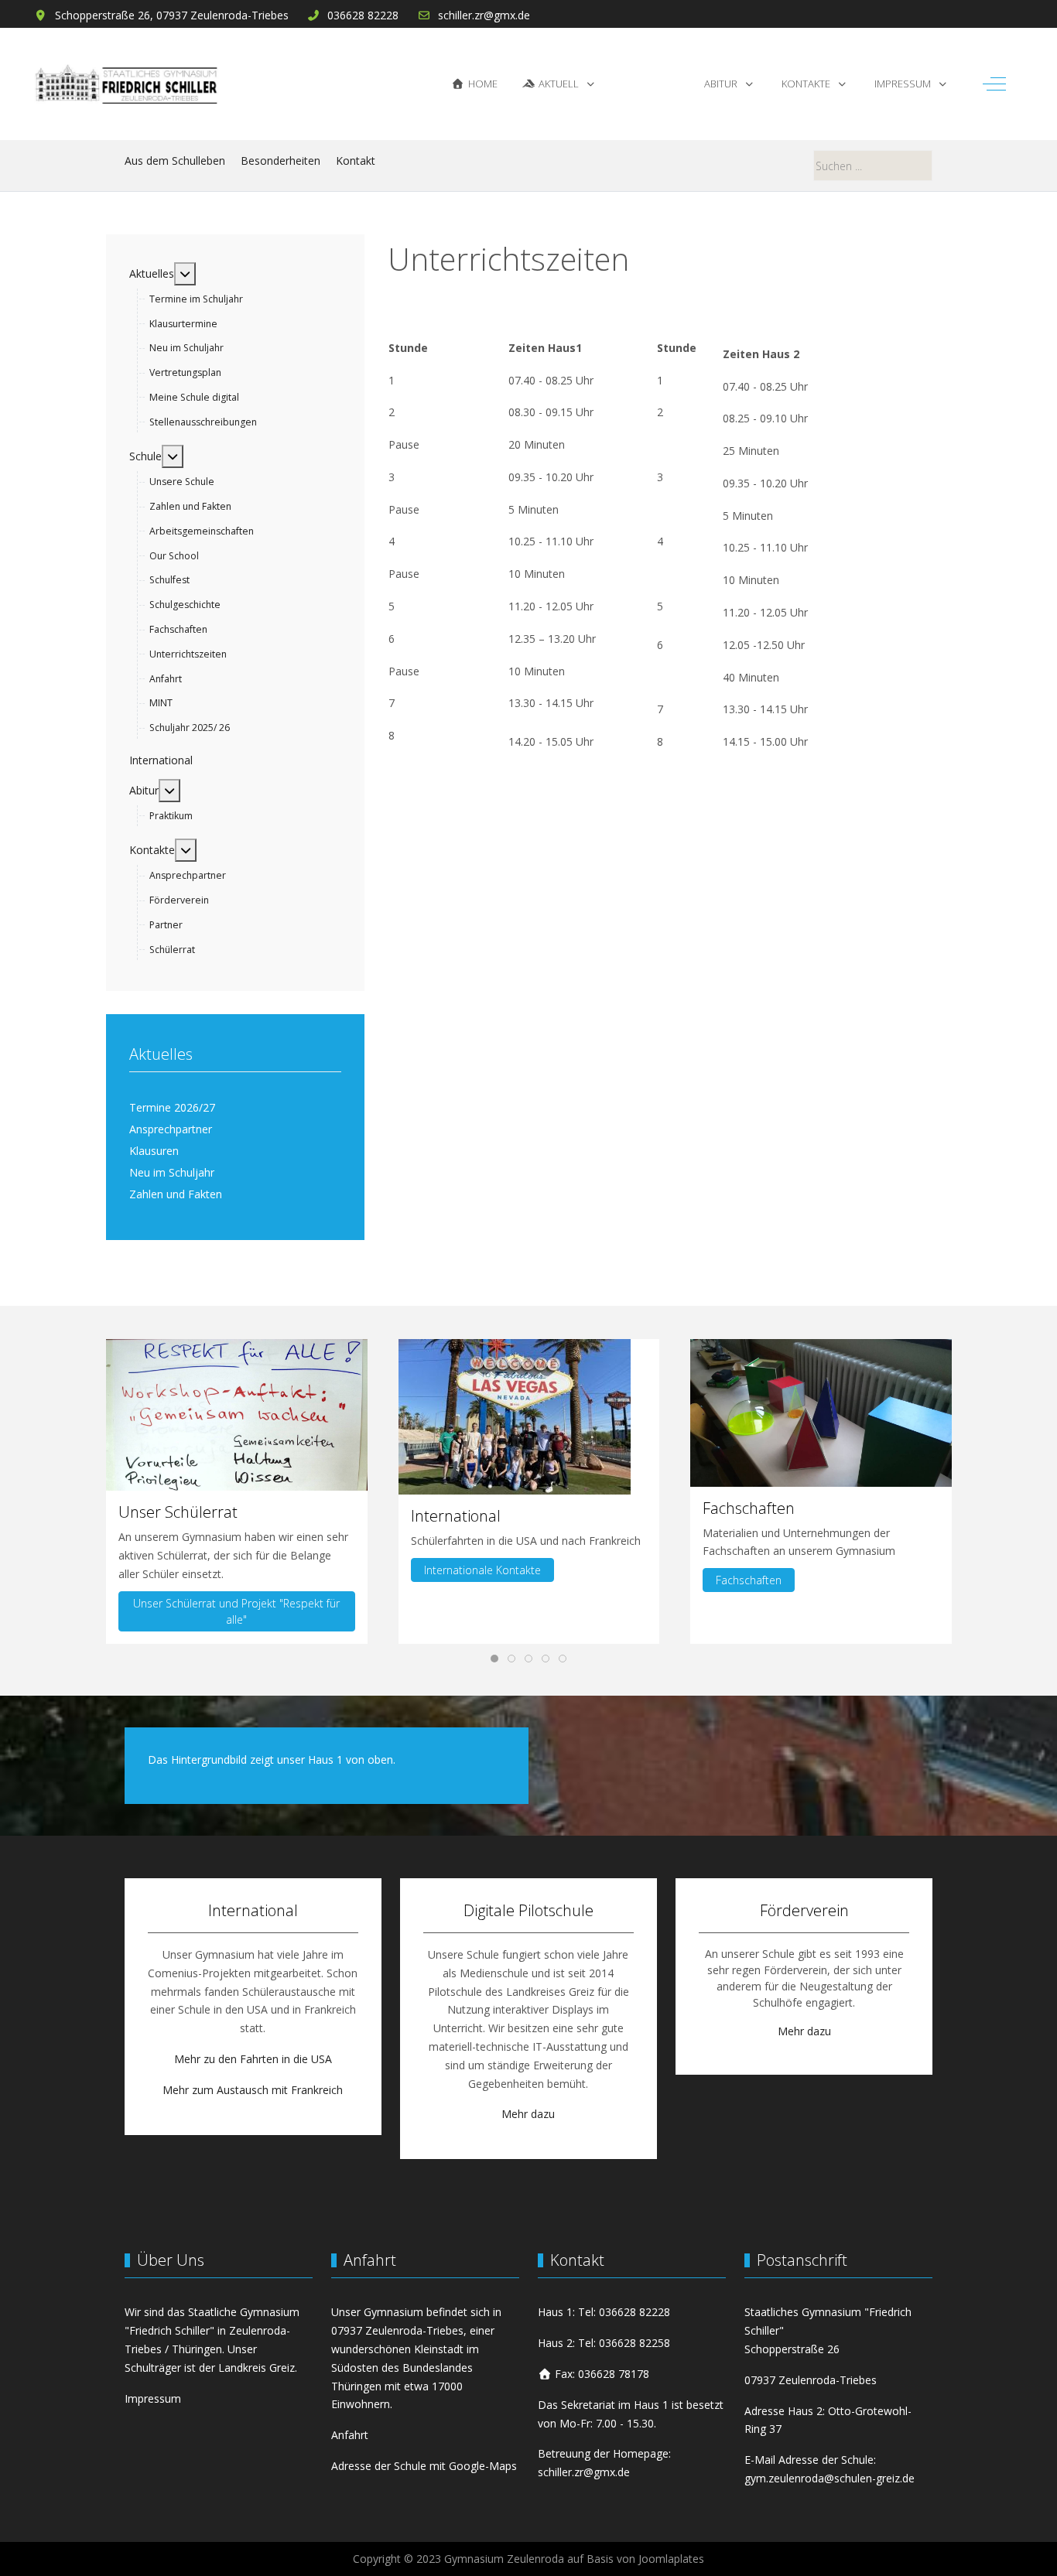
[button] (237, 1414)
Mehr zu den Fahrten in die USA (253, 2059)
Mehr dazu (528, 2114)
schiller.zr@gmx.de (484, 15)
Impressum (153, 2398)
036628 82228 (363, 15)
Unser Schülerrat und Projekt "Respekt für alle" (236, 1611)
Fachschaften (749, 1580)
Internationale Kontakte (482, 1570)
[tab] (494, 1659)
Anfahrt (350, 2435)
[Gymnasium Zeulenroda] (127, 84)
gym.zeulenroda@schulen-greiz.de (830, 2478)
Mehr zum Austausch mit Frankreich (253, 2090)
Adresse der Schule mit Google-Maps (424, 2466)
